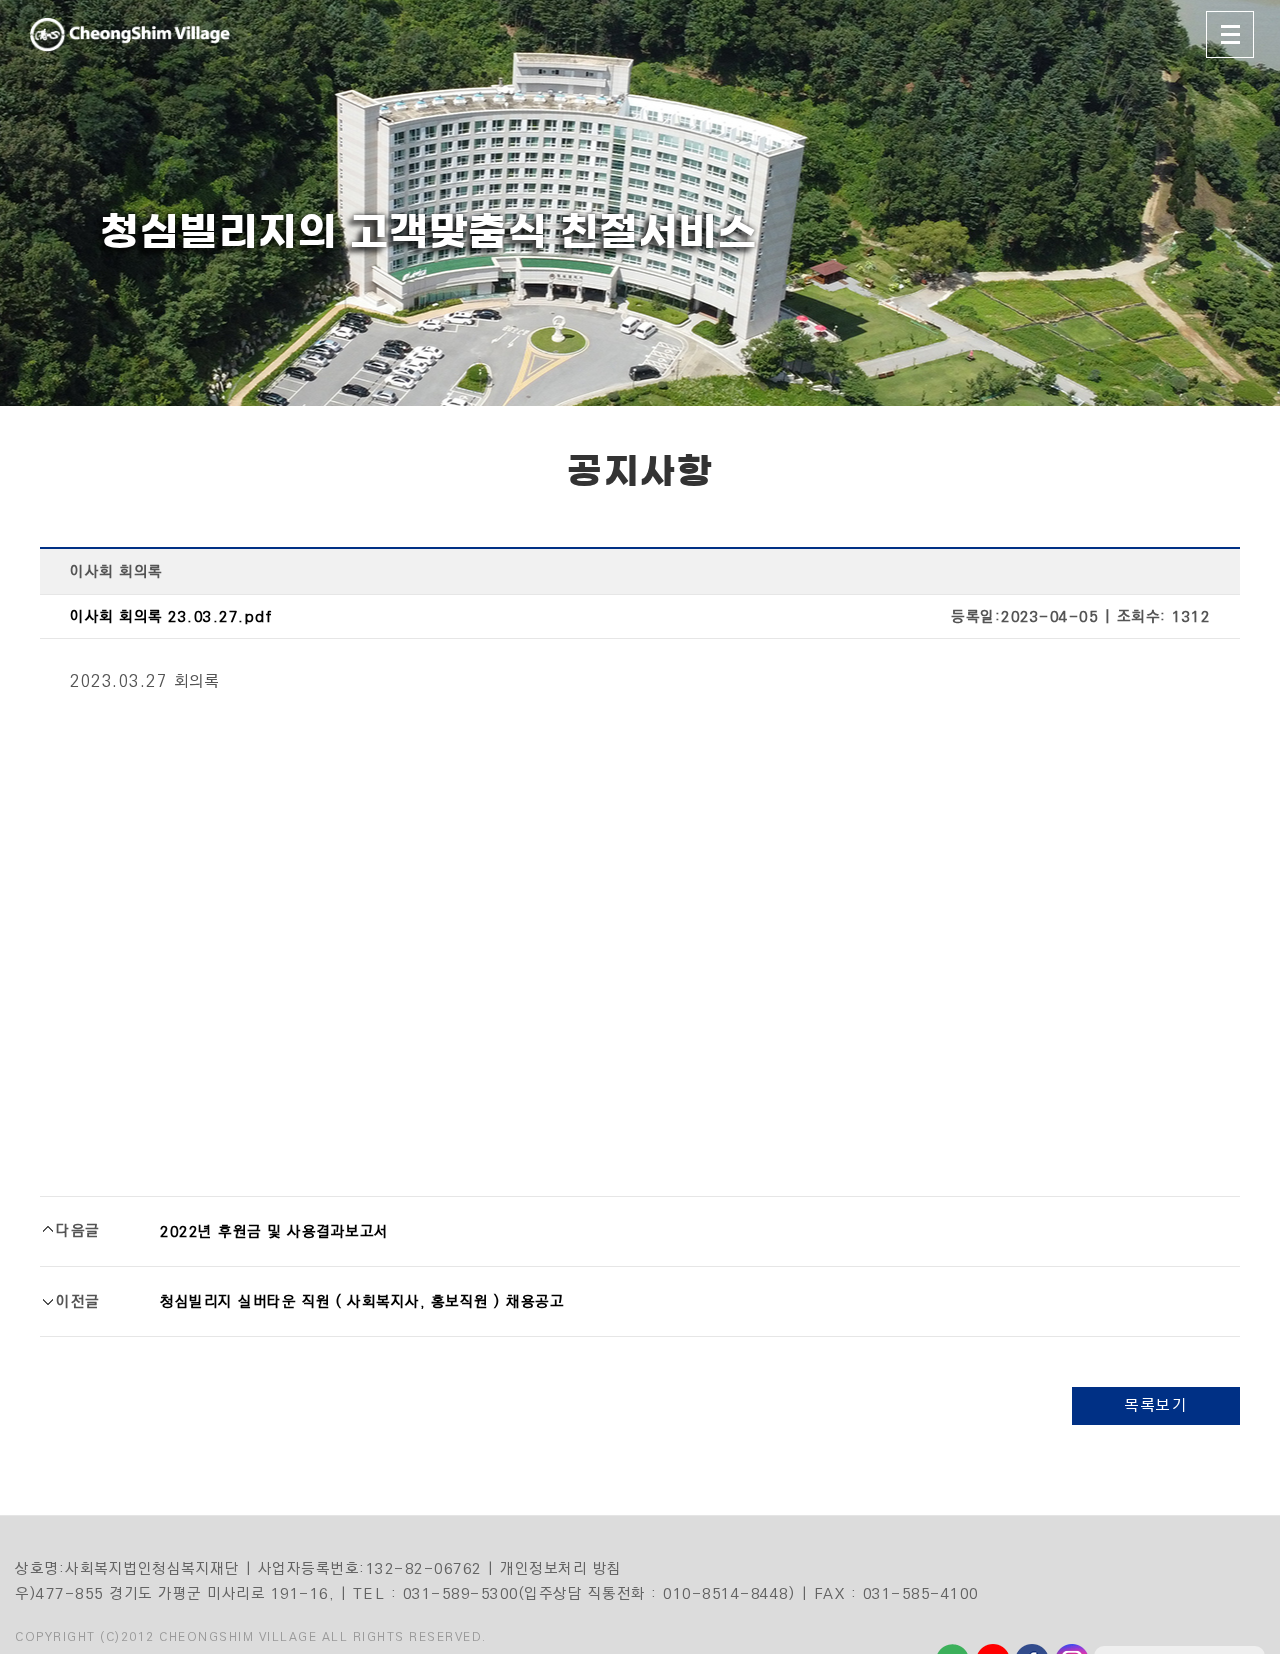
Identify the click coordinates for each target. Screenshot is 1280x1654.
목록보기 (1156, 1405)
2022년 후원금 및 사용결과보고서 (274, 1231)
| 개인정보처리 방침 (554, 1568)
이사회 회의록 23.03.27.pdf (171, 616)
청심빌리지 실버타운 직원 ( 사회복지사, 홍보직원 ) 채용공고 (362, 1301)
